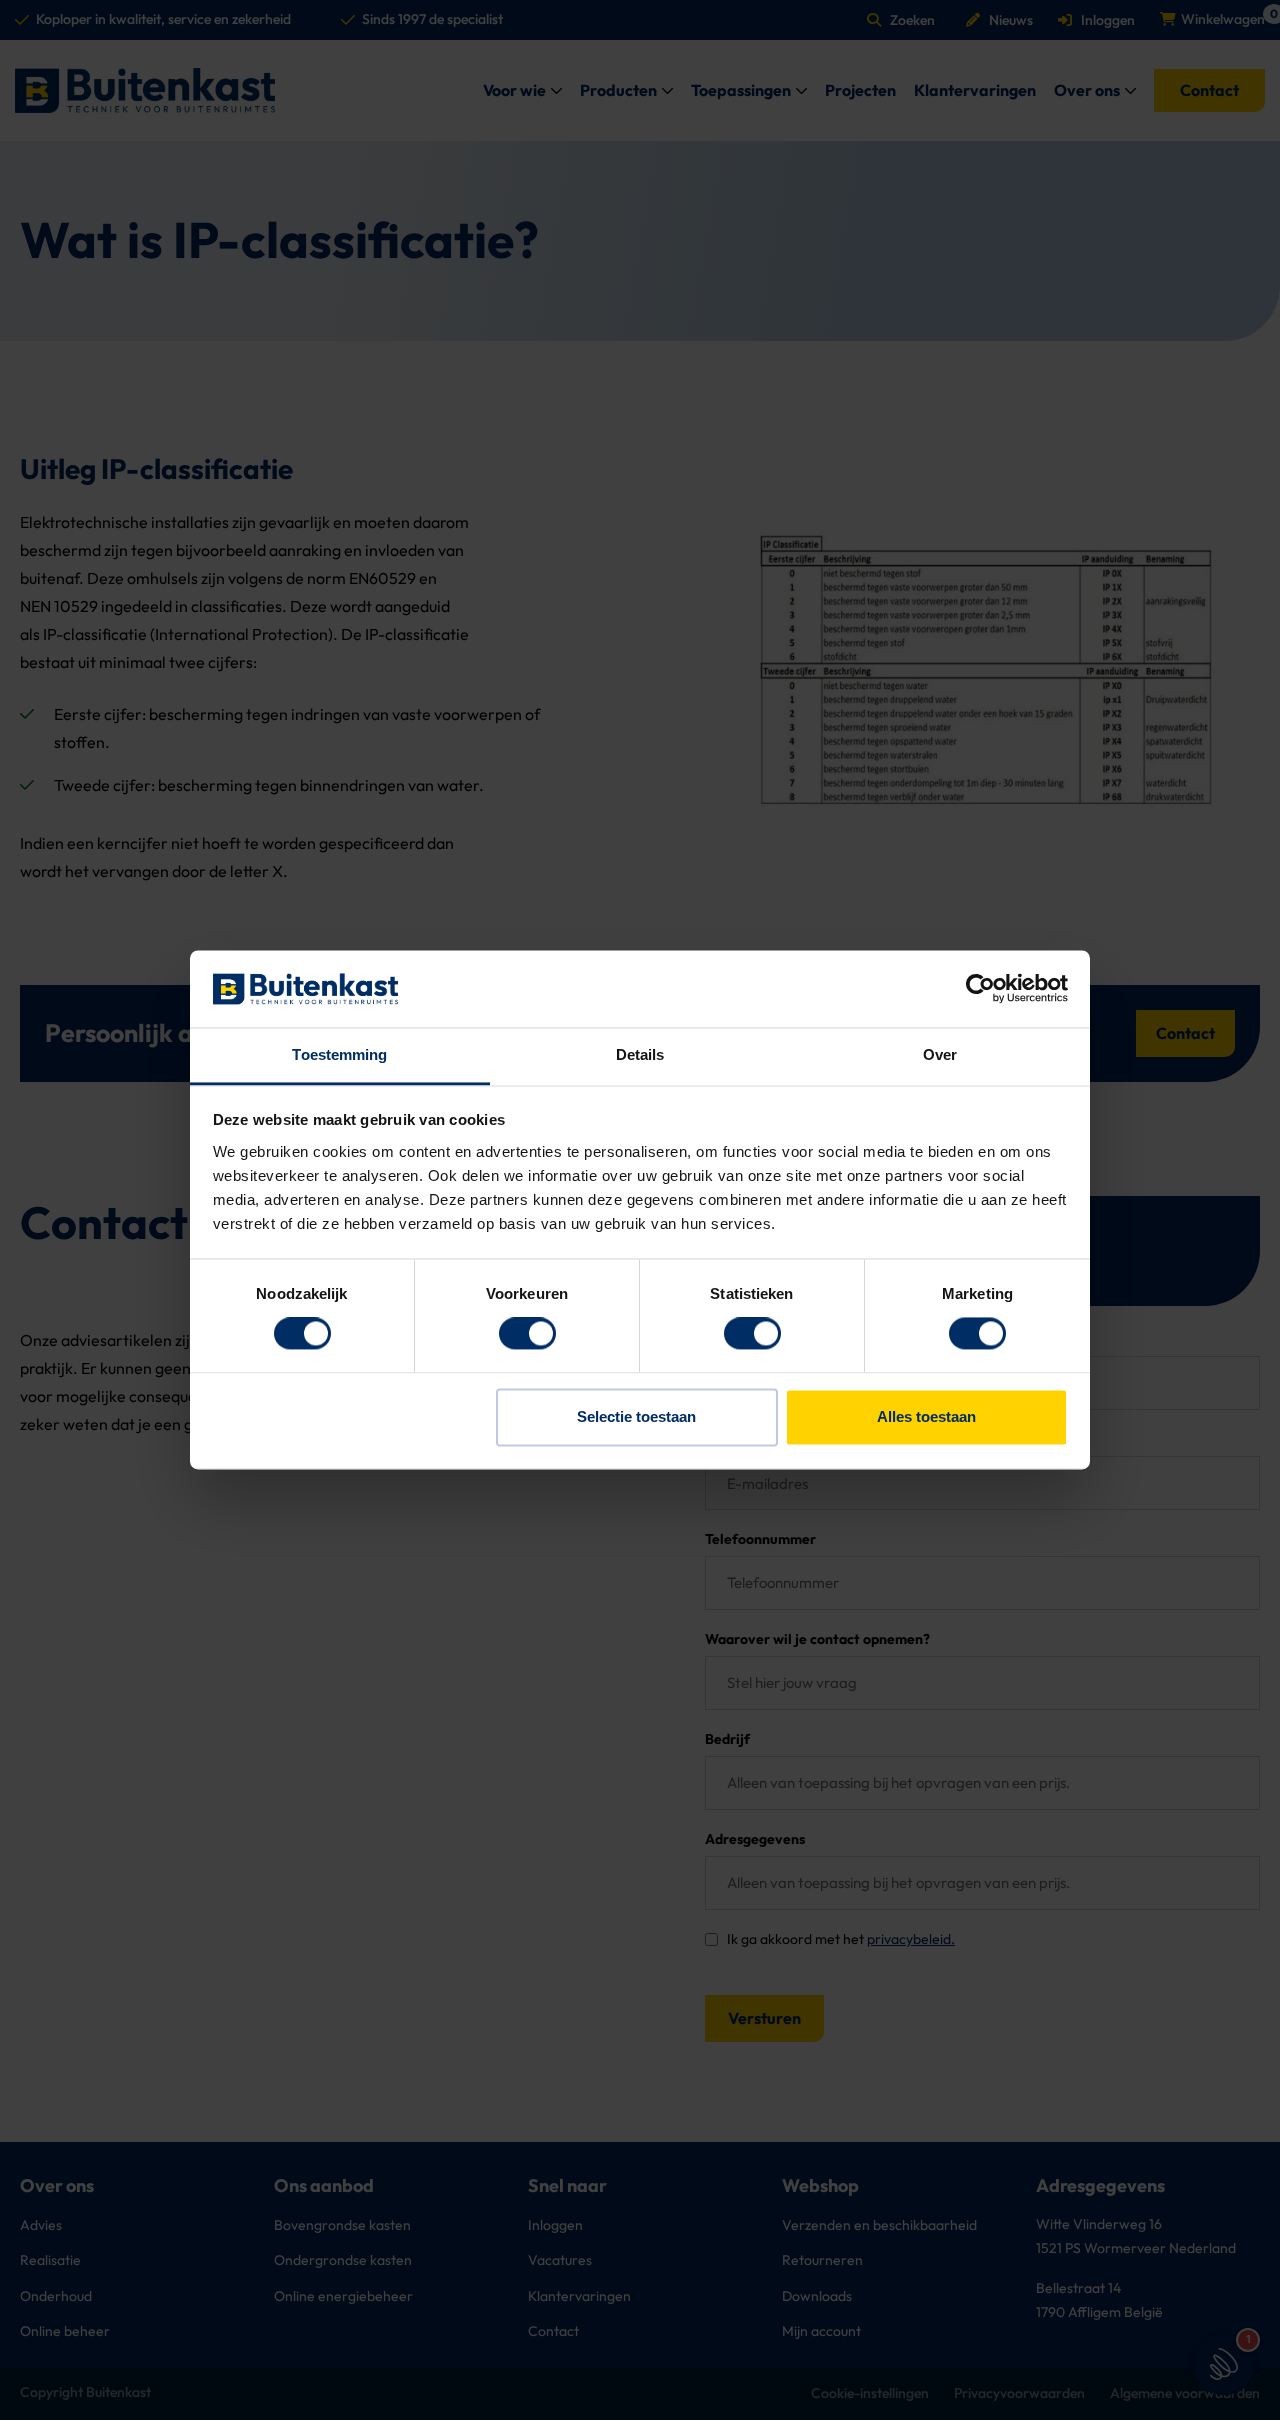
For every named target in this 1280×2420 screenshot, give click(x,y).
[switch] (527, 1334)
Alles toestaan (926, 1416)
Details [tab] (640, 1054)
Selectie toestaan (636, 1416)
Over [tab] (940, 1054)
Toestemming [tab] (339, 1054)
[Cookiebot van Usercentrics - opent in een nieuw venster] (980, 989)
